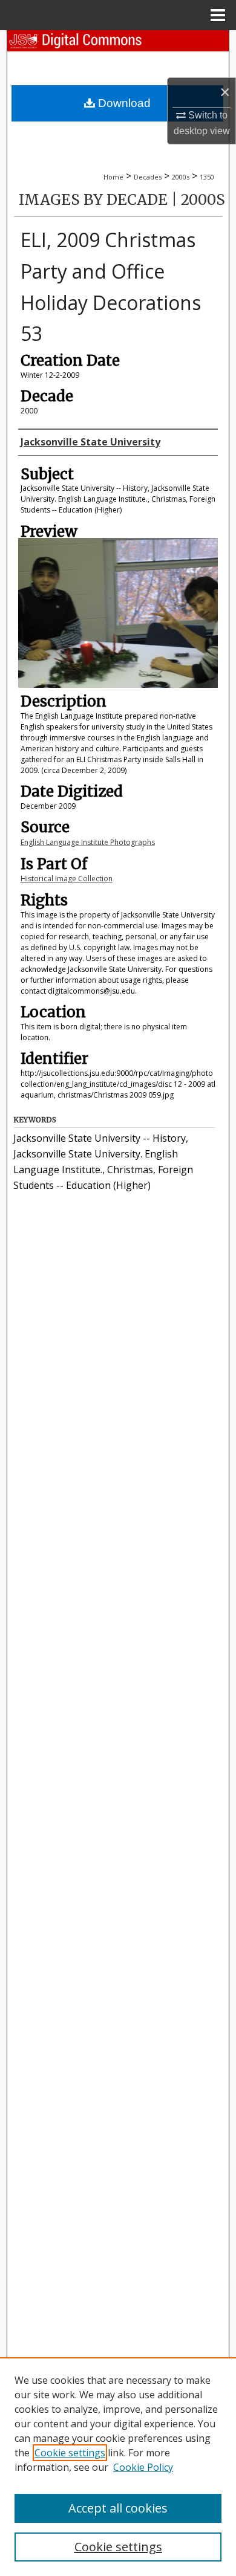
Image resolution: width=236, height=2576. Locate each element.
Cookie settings (70, 2453)
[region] (118, 2467)
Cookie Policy (143, 2467)
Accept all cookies (118, 2508)
